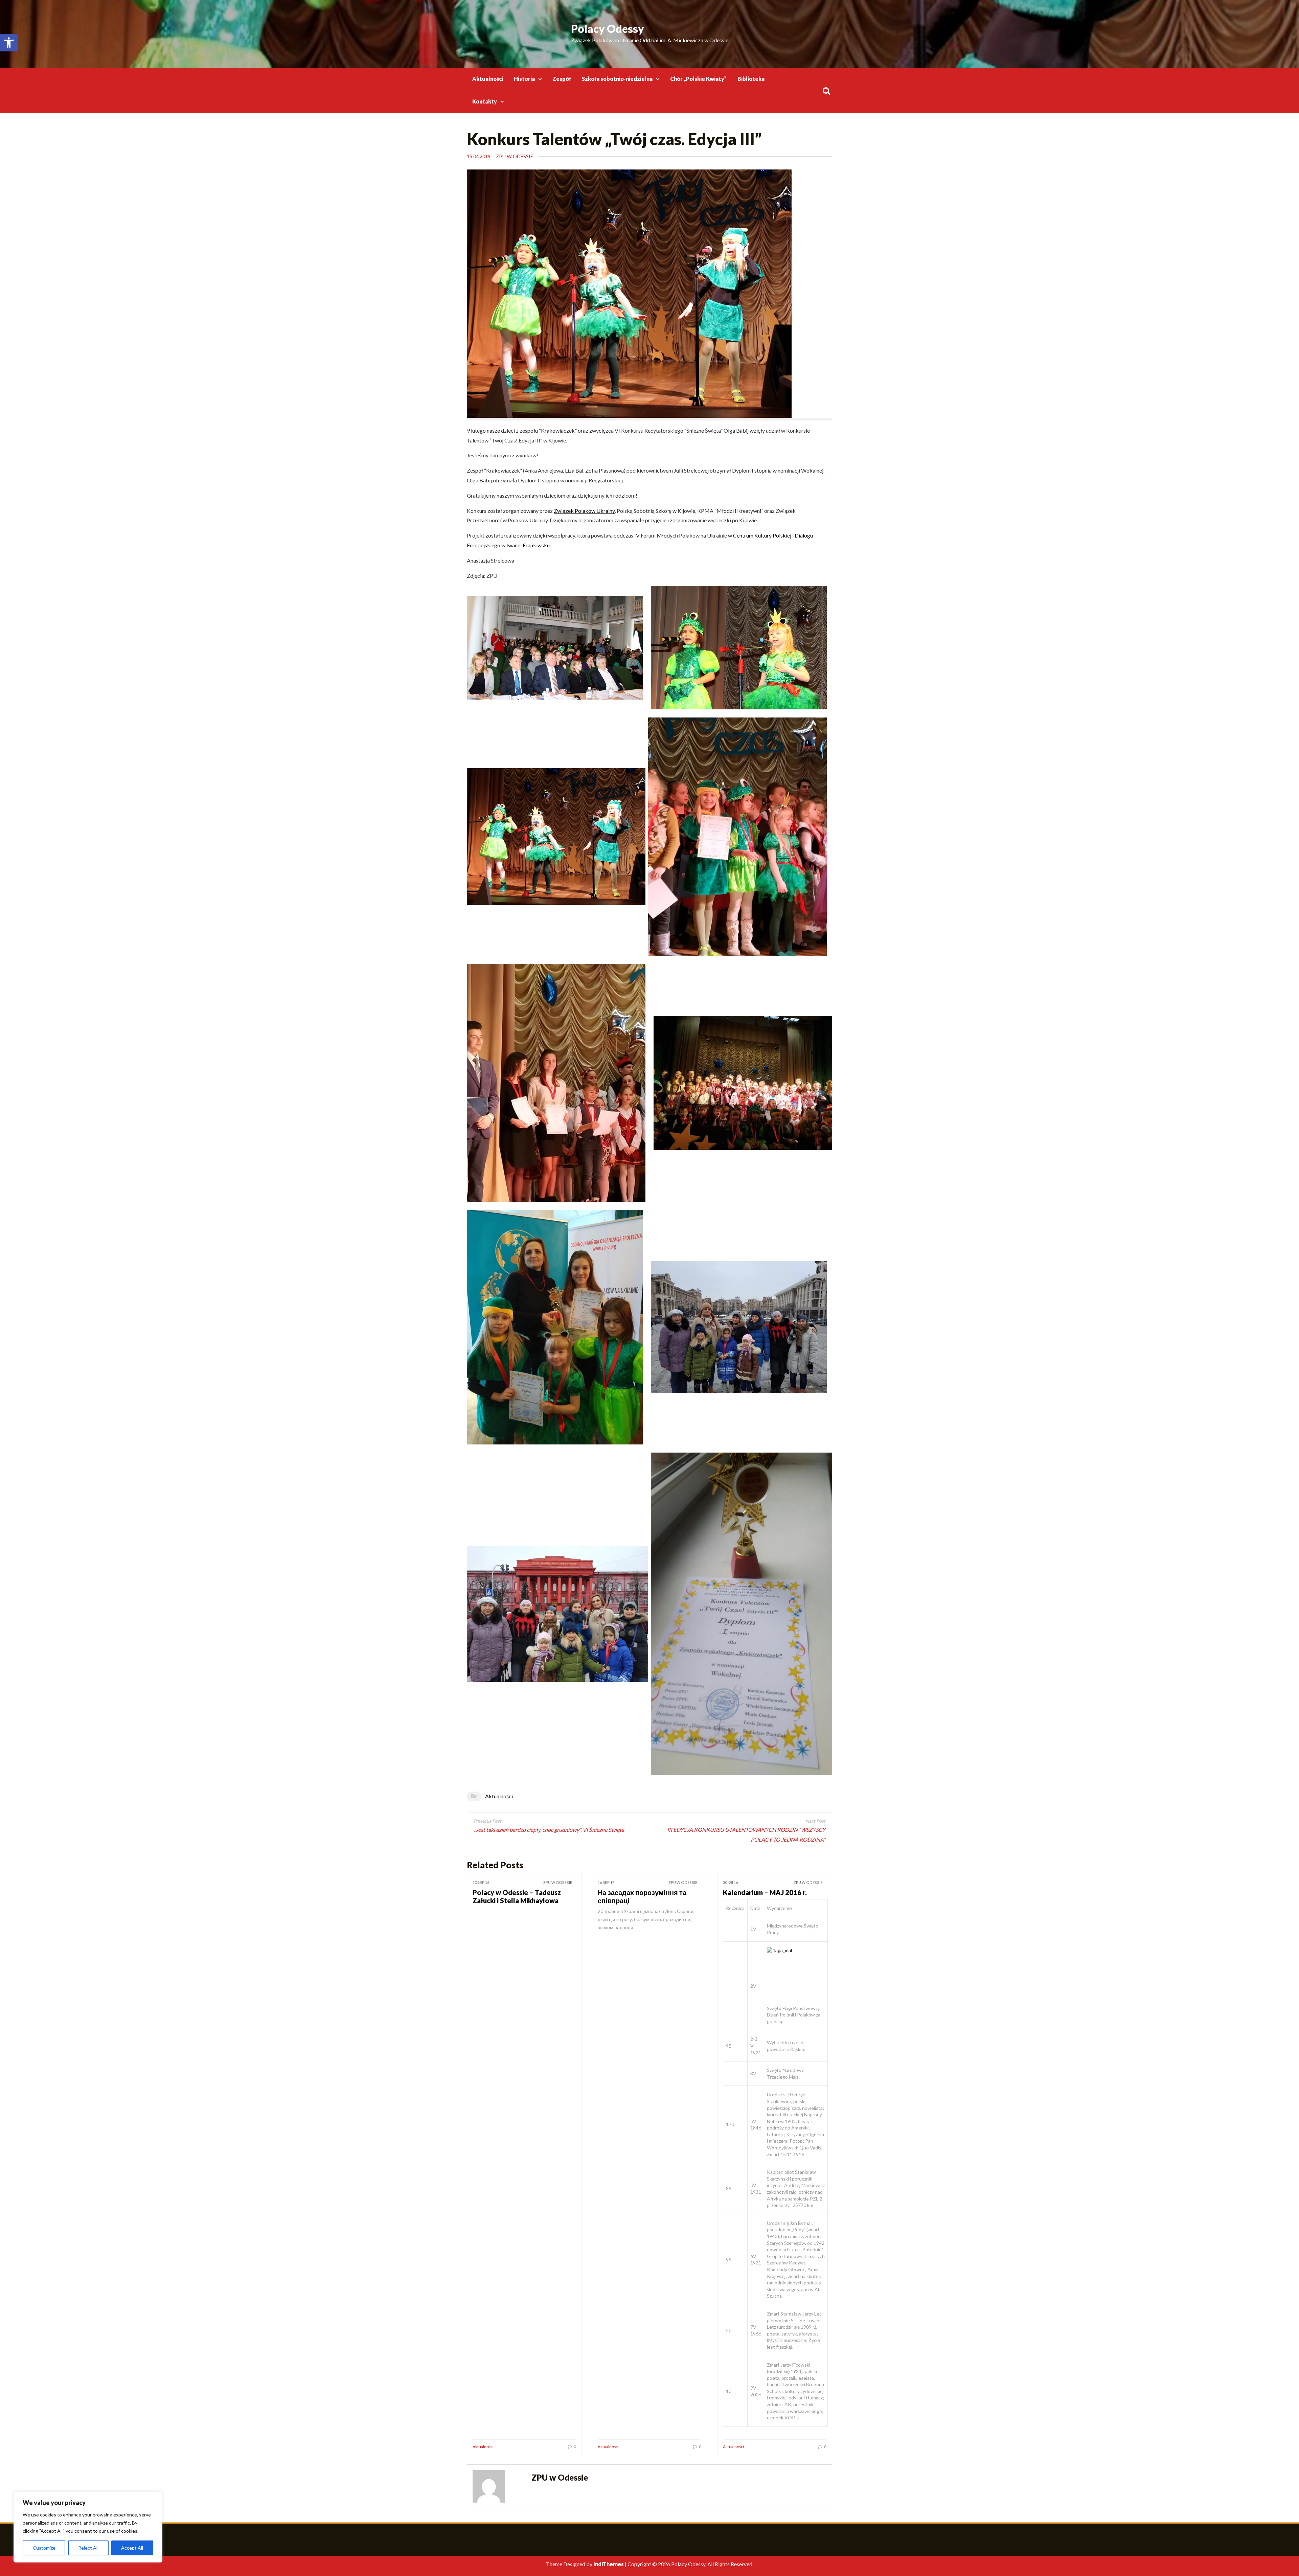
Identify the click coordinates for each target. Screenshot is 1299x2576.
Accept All (132, 2548)
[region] (88, 2527)
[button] (9, 43)
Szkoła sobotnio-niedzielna (617, 79)
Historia (524, 79)
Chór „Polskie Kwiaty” (698, 79)
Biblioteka (751, 79)
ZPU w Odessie (515, 156)
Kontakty (485, 101)
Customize (44, 2548)
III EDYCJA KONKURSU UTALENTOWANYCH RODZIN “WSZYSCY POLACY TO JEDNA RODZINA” (746, 1834)
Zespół (562, 79)
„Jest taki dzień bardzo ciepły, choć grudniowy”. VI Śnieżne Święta (549, 1830)
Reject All (88, 2548)
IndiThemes (609, 2564)
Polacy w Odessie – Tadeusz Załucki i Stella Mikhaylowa (517, 1896)
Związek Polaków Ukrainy (584, 511)
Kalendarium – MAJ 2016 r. (765, 1892)
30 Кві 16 (730, 1882)
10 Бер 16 (481, 1882)
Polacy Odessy (608, 29)
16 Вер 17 (606, 1882)
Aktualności (488, 79)
